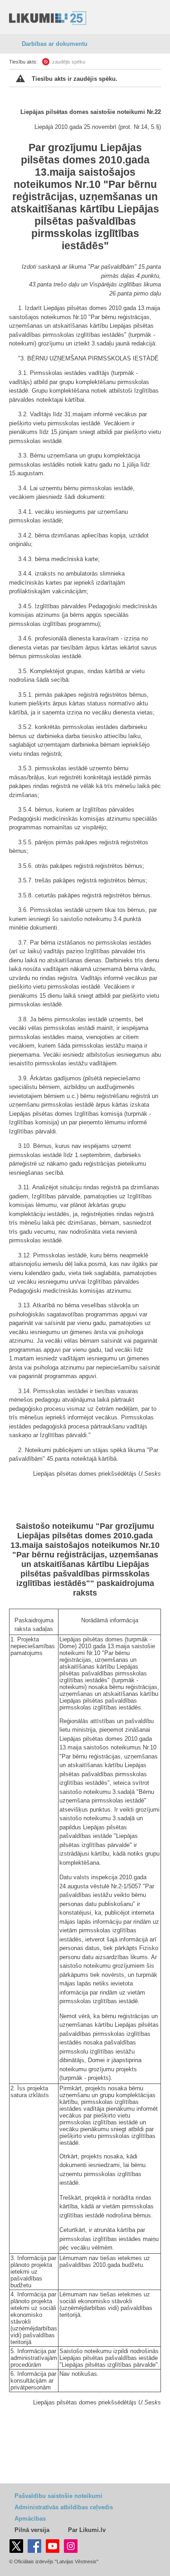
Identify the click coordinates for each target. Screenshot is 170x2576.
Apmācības (30, 2519)
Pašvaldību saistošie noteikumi (58, 2496)
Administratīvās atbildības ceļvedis (64, 2507)
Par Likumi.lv (87, 2530)
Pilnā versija (32, 2530)
